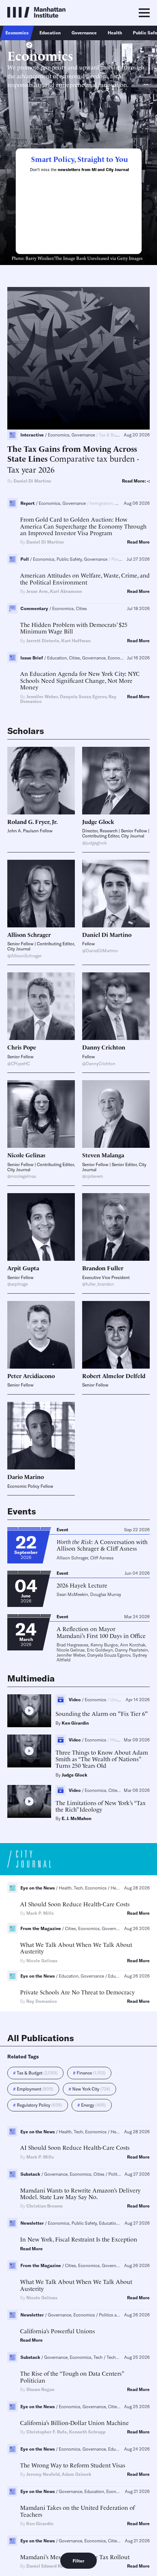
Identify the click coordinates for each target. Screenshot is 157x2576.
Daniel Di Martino (32, 481)
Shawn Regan (40, 2389)
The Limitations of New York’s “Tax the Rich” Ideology (101, 1806)
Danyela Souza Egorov (83, 697)
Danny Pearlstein (131, 1650)
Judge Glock (74, 1775)
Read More (138, 542)
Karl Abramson (66, 591)
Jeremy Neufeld (43, 2474)
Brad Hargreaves (72, 1645)
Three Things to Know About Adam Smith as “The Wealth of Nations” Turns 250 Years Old (102, 1759)
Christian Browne (45, 2206)
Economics (17, 33)
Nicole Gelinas (71, 1650)
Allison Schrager (72, 1558)
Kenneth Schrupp (87, 2432)
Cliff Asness (102, 1558)
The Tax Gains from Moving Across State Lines (72, 453)
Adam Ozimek (76, 2474)
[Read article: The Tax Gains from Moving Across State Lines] (78, 358)
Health (115, 33)
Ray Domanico (42, 2001)
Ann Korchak (133, 1645)
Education (50, 33)
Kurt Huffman (76, 641)
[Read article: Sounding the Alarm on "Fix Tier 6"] (29, 1711)
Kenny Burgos (104, 1645)
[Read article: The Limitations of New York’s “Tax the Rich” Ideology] (29, 1801)
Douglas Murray (106, 1594)
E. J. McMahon (76, 1818)
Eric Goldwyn (100, 1650)
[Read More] (41, 781)
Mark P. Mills (40, 1913)
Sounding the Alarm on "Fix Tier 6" (102, 1713)
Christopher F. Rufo (47, 2432)
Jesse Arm (37, 591)
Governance (84, 33)
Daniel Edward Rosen (48, 2566)
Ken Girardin (75, 1723)
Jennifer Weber (42, 697)
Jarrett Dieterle (43, 641)
